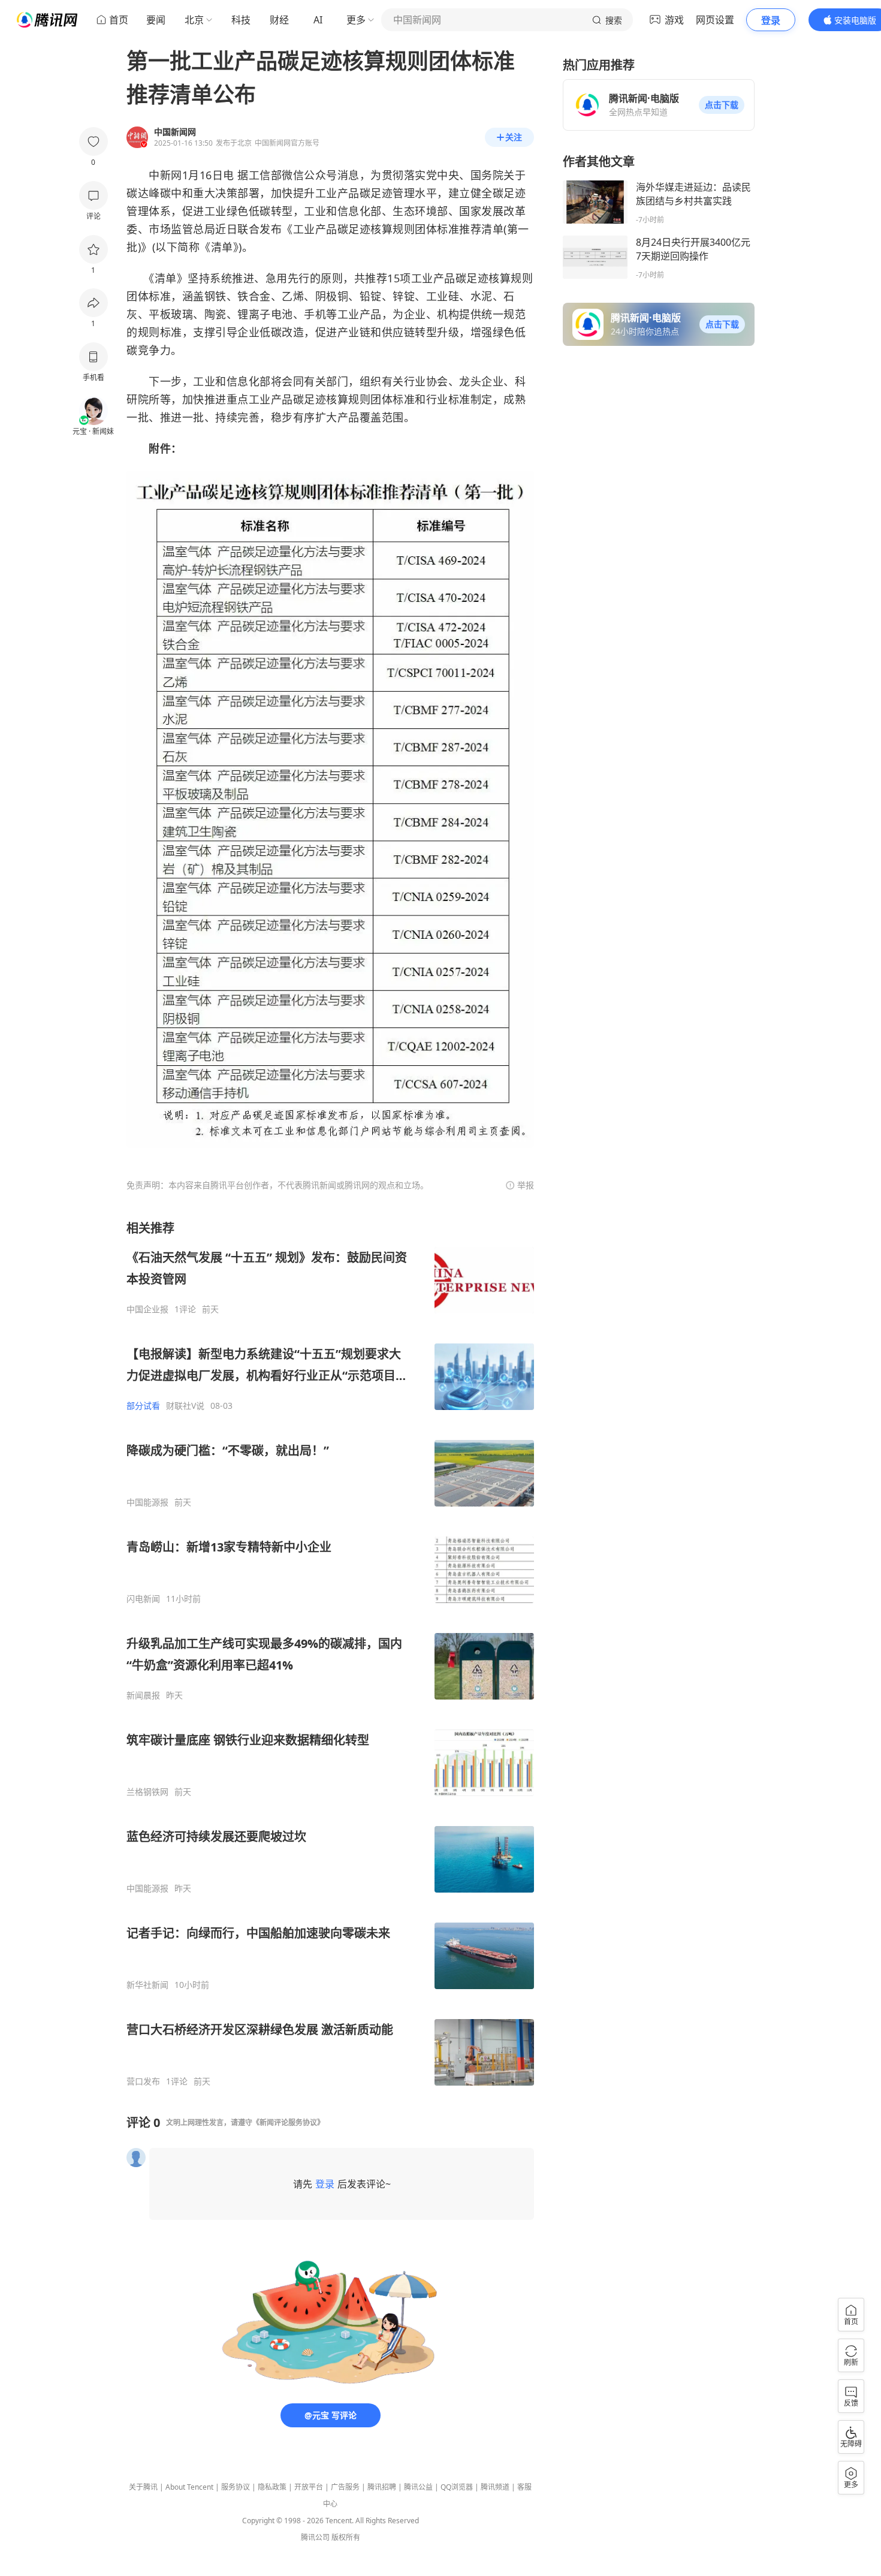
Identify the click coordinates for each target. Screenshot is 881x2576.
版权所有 (346, 2537)
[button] (722, 105)
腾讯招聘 (382, 2487)
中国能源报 (147, 1502)
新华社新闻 (147, 1985)
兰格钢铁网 (147, 1792)
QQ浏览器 (457, 2487)
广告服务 (345, 2487)
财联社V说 (185, 1406)
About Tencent (189, 2487)
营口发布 (143, 2081)
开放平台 (309, 2487)
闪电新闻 (143, 1599)
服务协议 (236, 2487)
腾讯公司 (315, 2537)
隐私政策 (272, 2487)
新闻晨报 (143, 1695)
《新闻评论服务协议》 (288, 2122)
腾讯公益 (418, 2487)
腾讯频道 (495, 2487)
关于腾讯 (143, 2487)
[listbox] (330, 1653)
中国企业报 (147, 1309)
